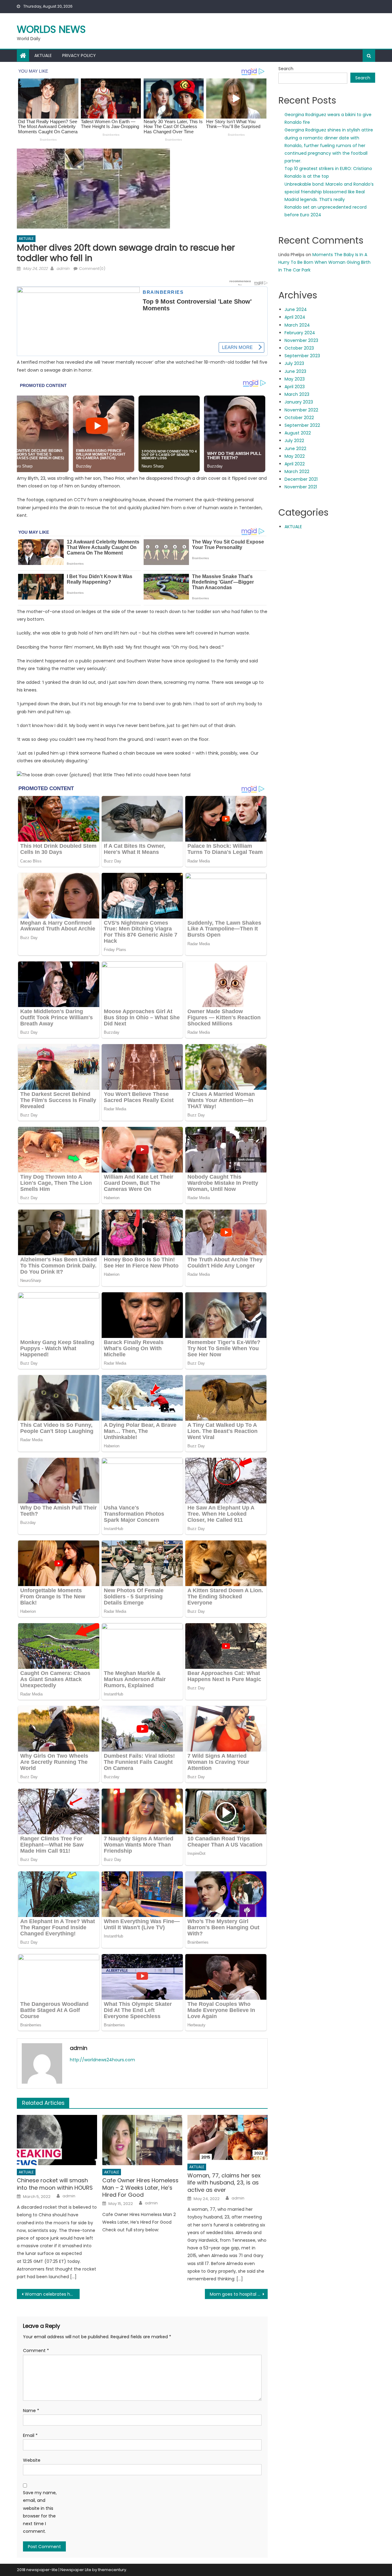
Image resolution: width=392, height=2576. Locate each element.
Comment (36, 2351)
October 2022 (299, 418)
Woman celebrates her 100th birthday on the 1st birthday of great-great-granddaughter (52, 2294)
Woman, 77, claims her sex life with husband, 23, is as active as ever (224, 2183)
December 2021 (301, 479)
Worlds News (51, 29)
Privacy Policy (79, 55)
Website (32, 2460)
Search (286, 69)
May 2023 (295, 379)
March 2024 (297, 325)
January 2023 (299, 402)
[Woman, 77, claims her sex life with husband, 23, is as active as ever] (228, 2137)
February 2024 (300, 333)
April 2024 (295, 317)
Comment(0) (92, 269)
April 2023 (295, 387)
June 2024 (296, 309)
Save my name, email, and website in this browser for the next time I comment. (40, 2512)
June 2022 (295, 449)
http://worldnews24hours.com (102, 2060)
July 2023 (294, 363)
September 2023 (302, 356)
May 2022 (295, 456)
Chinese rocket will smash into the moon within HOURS (55, 2184)
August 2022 (298, 433)
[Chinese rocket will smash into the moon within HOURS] (57, 2140)
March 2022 (297, 472)
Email (30, 2435)
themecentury (112, 2570)
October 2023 (299, 348)
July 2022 (294, 441)
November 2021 (301, 487)
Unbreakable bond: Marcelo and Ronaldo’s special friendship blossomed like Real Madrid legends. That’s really (329, 192)
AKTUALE (43, 55)
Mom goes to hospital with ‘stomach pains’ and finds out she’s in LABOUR (239, 2294)
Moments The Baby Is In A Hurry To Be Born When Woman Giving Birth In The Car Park (324, 262)
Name (31, 2411)
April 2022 (295, 464)
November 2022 (301, 410)
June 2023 (295, 371)
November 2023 (301, 340)
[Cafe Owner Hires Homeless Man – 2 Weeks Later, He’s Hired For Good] (142, 2140)
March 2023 (297, 394)
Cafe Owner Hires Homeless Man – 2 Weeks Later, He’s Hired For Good (140, 2188)
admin (63, 269)
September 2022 (302, 425)
